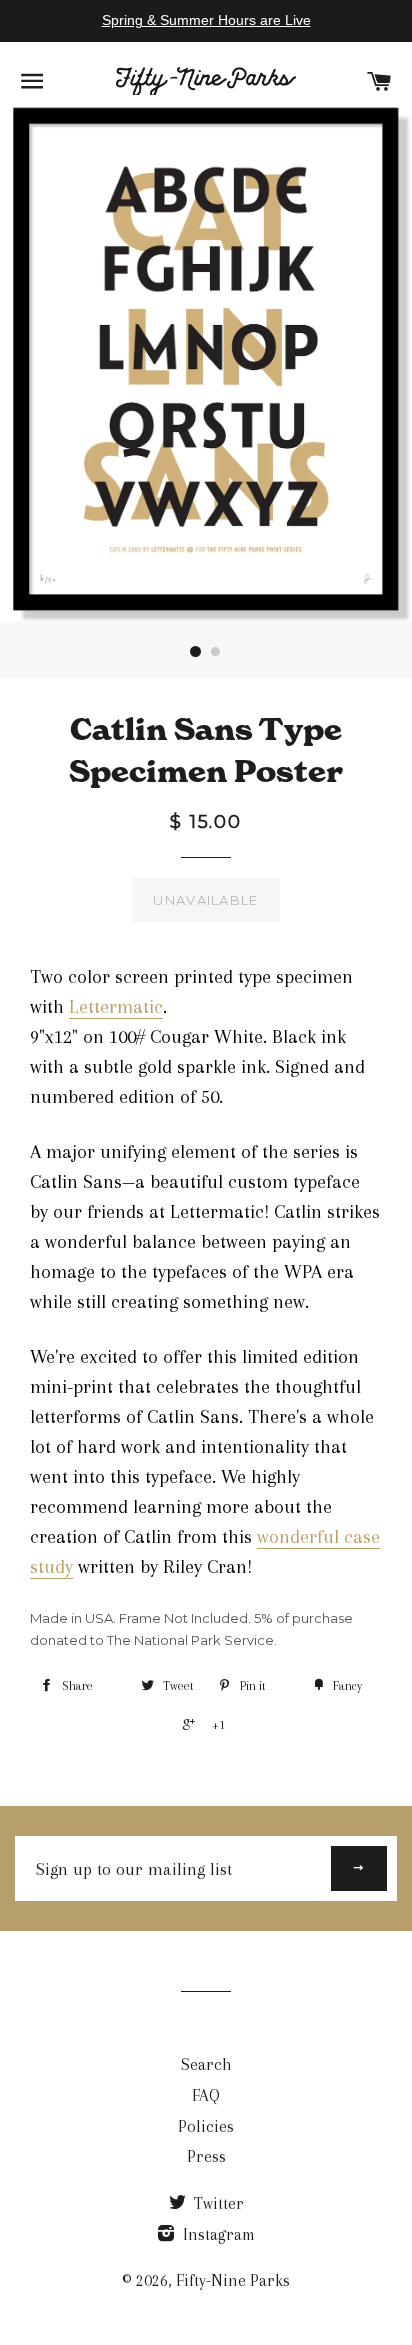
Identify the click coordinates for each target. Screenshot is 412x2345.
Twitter (217, 2203)
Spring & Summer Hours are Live (206, 20)
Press (206, 2156)
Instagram (217, 2234)
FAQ (206, 2095)
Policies (206, 2126)
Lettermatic (116, 1007)
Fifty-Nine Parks (233, 2280)
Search (206, 2064)
